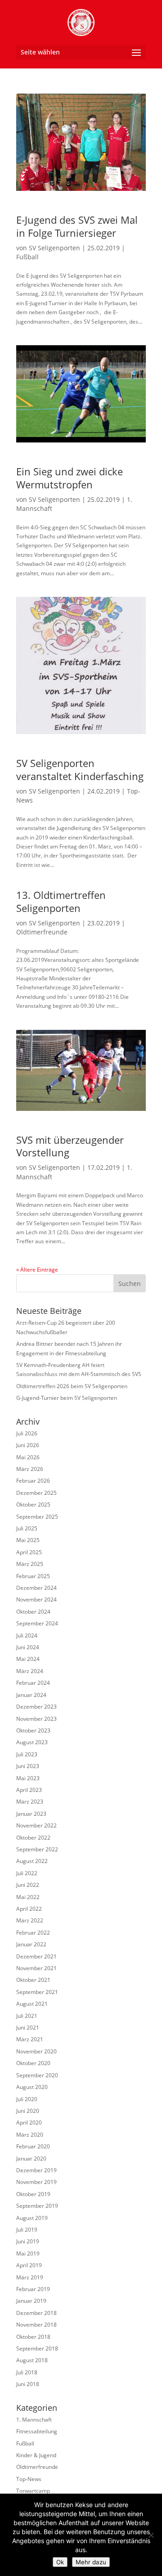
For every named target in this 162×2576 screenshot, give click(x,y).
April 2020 (29, 2123)
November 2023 (36, 1719)
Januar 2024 (31, 1695)
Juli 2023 (27, 1754)
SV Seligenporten (54, 248)
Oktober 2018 (33, 2337)
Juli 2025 (27, 1528)
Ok (60, 2562)
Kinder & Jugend (36, 2455)
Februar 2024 (33, 1683)
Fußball (27, 257)
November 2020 (36, 2051)
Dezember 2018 (36, 2313)
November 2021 (36, 1968)
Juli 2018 (27, 2372)
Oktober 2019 (33, 2194)
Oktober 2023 (33, 1730)
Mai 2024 (28, 1659)
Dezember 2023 (36, 1707)
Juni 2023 (28, 1766)
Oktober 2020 (33, 2063)
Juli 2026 (27, 1433)
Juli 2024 (27, 1635)
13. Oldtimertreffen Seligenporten (61, 901)
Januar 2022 (31, 1944)
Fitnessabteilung (37, 2431)
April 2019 (29, 2265)
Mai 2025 (28, 1540)
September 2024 (37, 1623)
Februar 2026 (33, 1481)
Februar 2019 (33, 2289)
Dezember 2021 (36, 1956)
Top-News (29, 2479)
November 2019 (36, 2182)
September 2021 (37, 1992)
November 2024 (36, 1599)
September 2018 (37, 2348)
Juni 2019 (28, 2241)
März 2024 (30, 1671)
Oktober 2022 (33, 1838)
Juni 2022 (28, 1885)
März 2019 (30, 2277)
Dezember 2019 (36, 2170)
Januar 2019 (31, 2301)
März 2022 (30, 1920)
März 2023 (30, 1802)
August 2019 (32, 2218)
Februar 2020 (33, 2146)
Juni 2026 (28, 1445)
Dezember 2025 (36, 1493)
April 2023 (29, 1790)
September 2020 (37, 2075)
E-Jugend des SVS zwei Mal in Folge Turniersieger (77, 226)
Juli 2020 (27, 2099)
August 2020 (32, 2087)
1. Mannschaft (34, 2420)
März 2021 (30, 2039)
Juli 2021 (27, 2016)
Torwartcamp (33, 2491)
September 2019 (37, 2206)
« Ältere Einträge (37, 1270)
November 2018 (36, 2325)
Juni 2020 (28, 2111)
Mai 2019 (28, 2253)
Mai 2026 (28, 1457)
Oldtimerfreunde (42, 932)
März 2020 (30, 2135)
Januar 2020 (31, 2159)
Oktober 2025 (33, 1505)
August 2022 (32, 1861)
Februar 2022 (33, 1933)
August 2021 (32, 2004)
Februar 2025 (33, 1576)
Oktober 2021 (33, 1980)
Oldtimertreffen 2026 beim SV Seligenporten (72, 1386)
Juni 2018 (28, 2384)
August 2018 (32, 2360)
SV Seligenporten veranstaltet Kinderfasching (80, 769)
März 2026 (30, 1469)
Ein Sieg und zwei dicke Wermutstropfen (70, 478)
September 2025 (37, 1517)
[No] (151, 2535)
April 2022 (29, 1909)
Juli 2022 (27, 1873)
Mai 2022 (28, 1897)
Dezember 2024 (36, 1588)
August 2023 (32, 1742)
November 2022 (36, 1825)
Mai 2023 (28, 1778)
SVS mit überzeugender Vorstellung (70, 1146)
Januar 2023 (31, 1814)
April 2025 (29, 1552)
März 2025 (30, 1564)
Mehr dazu (91, 2562)
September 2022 (37, 1849)
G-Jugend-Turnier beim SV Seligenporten (67, 1398)
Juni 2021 (28, 2028)
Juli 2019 (27, 2230)
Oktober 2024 (33, 1612)
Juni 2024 (28, 1647)
